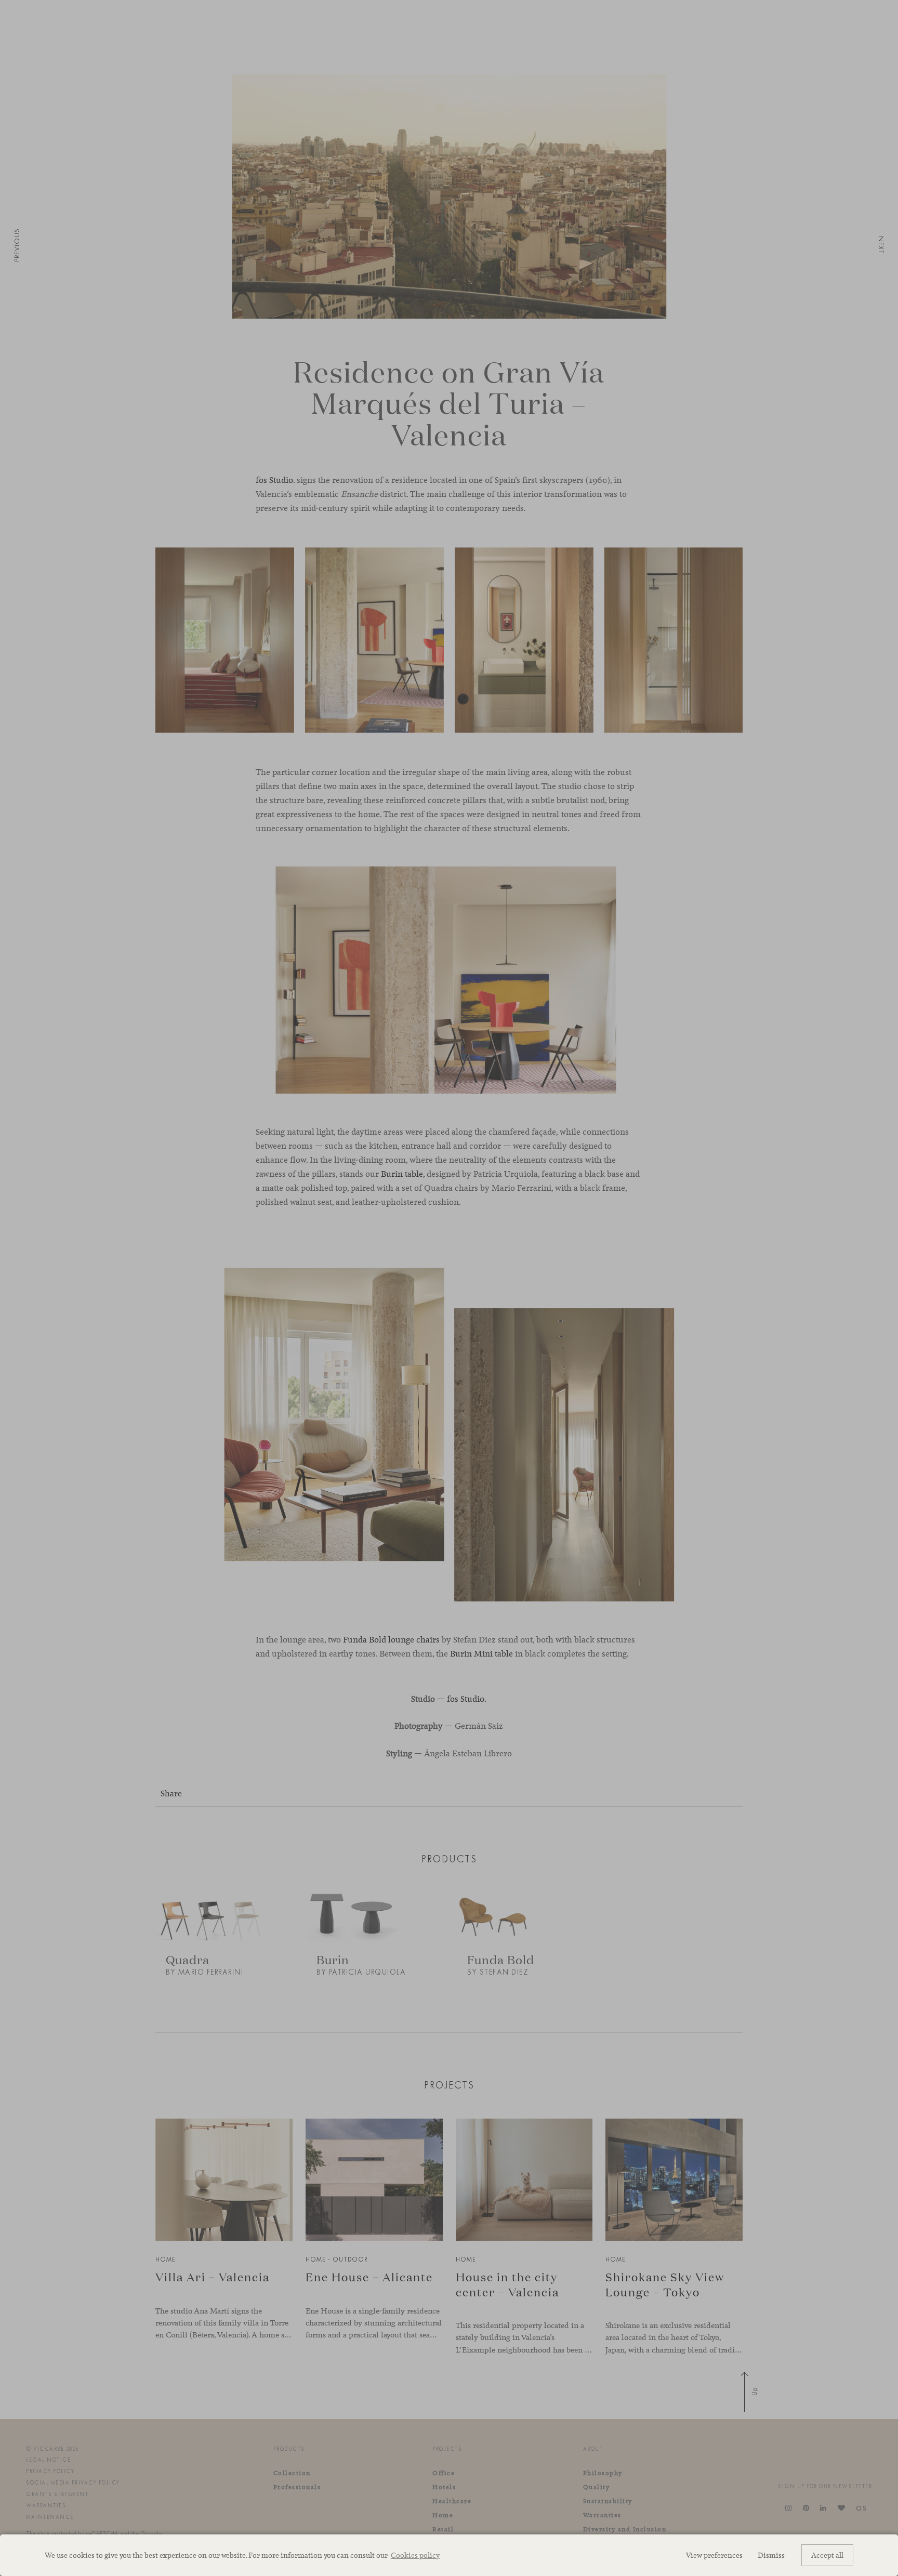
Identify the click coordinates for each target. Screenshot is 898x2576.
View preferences (714, 2555)
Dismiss (771, 2555)
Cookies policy (415, 2555)
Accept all (827, 2555)
